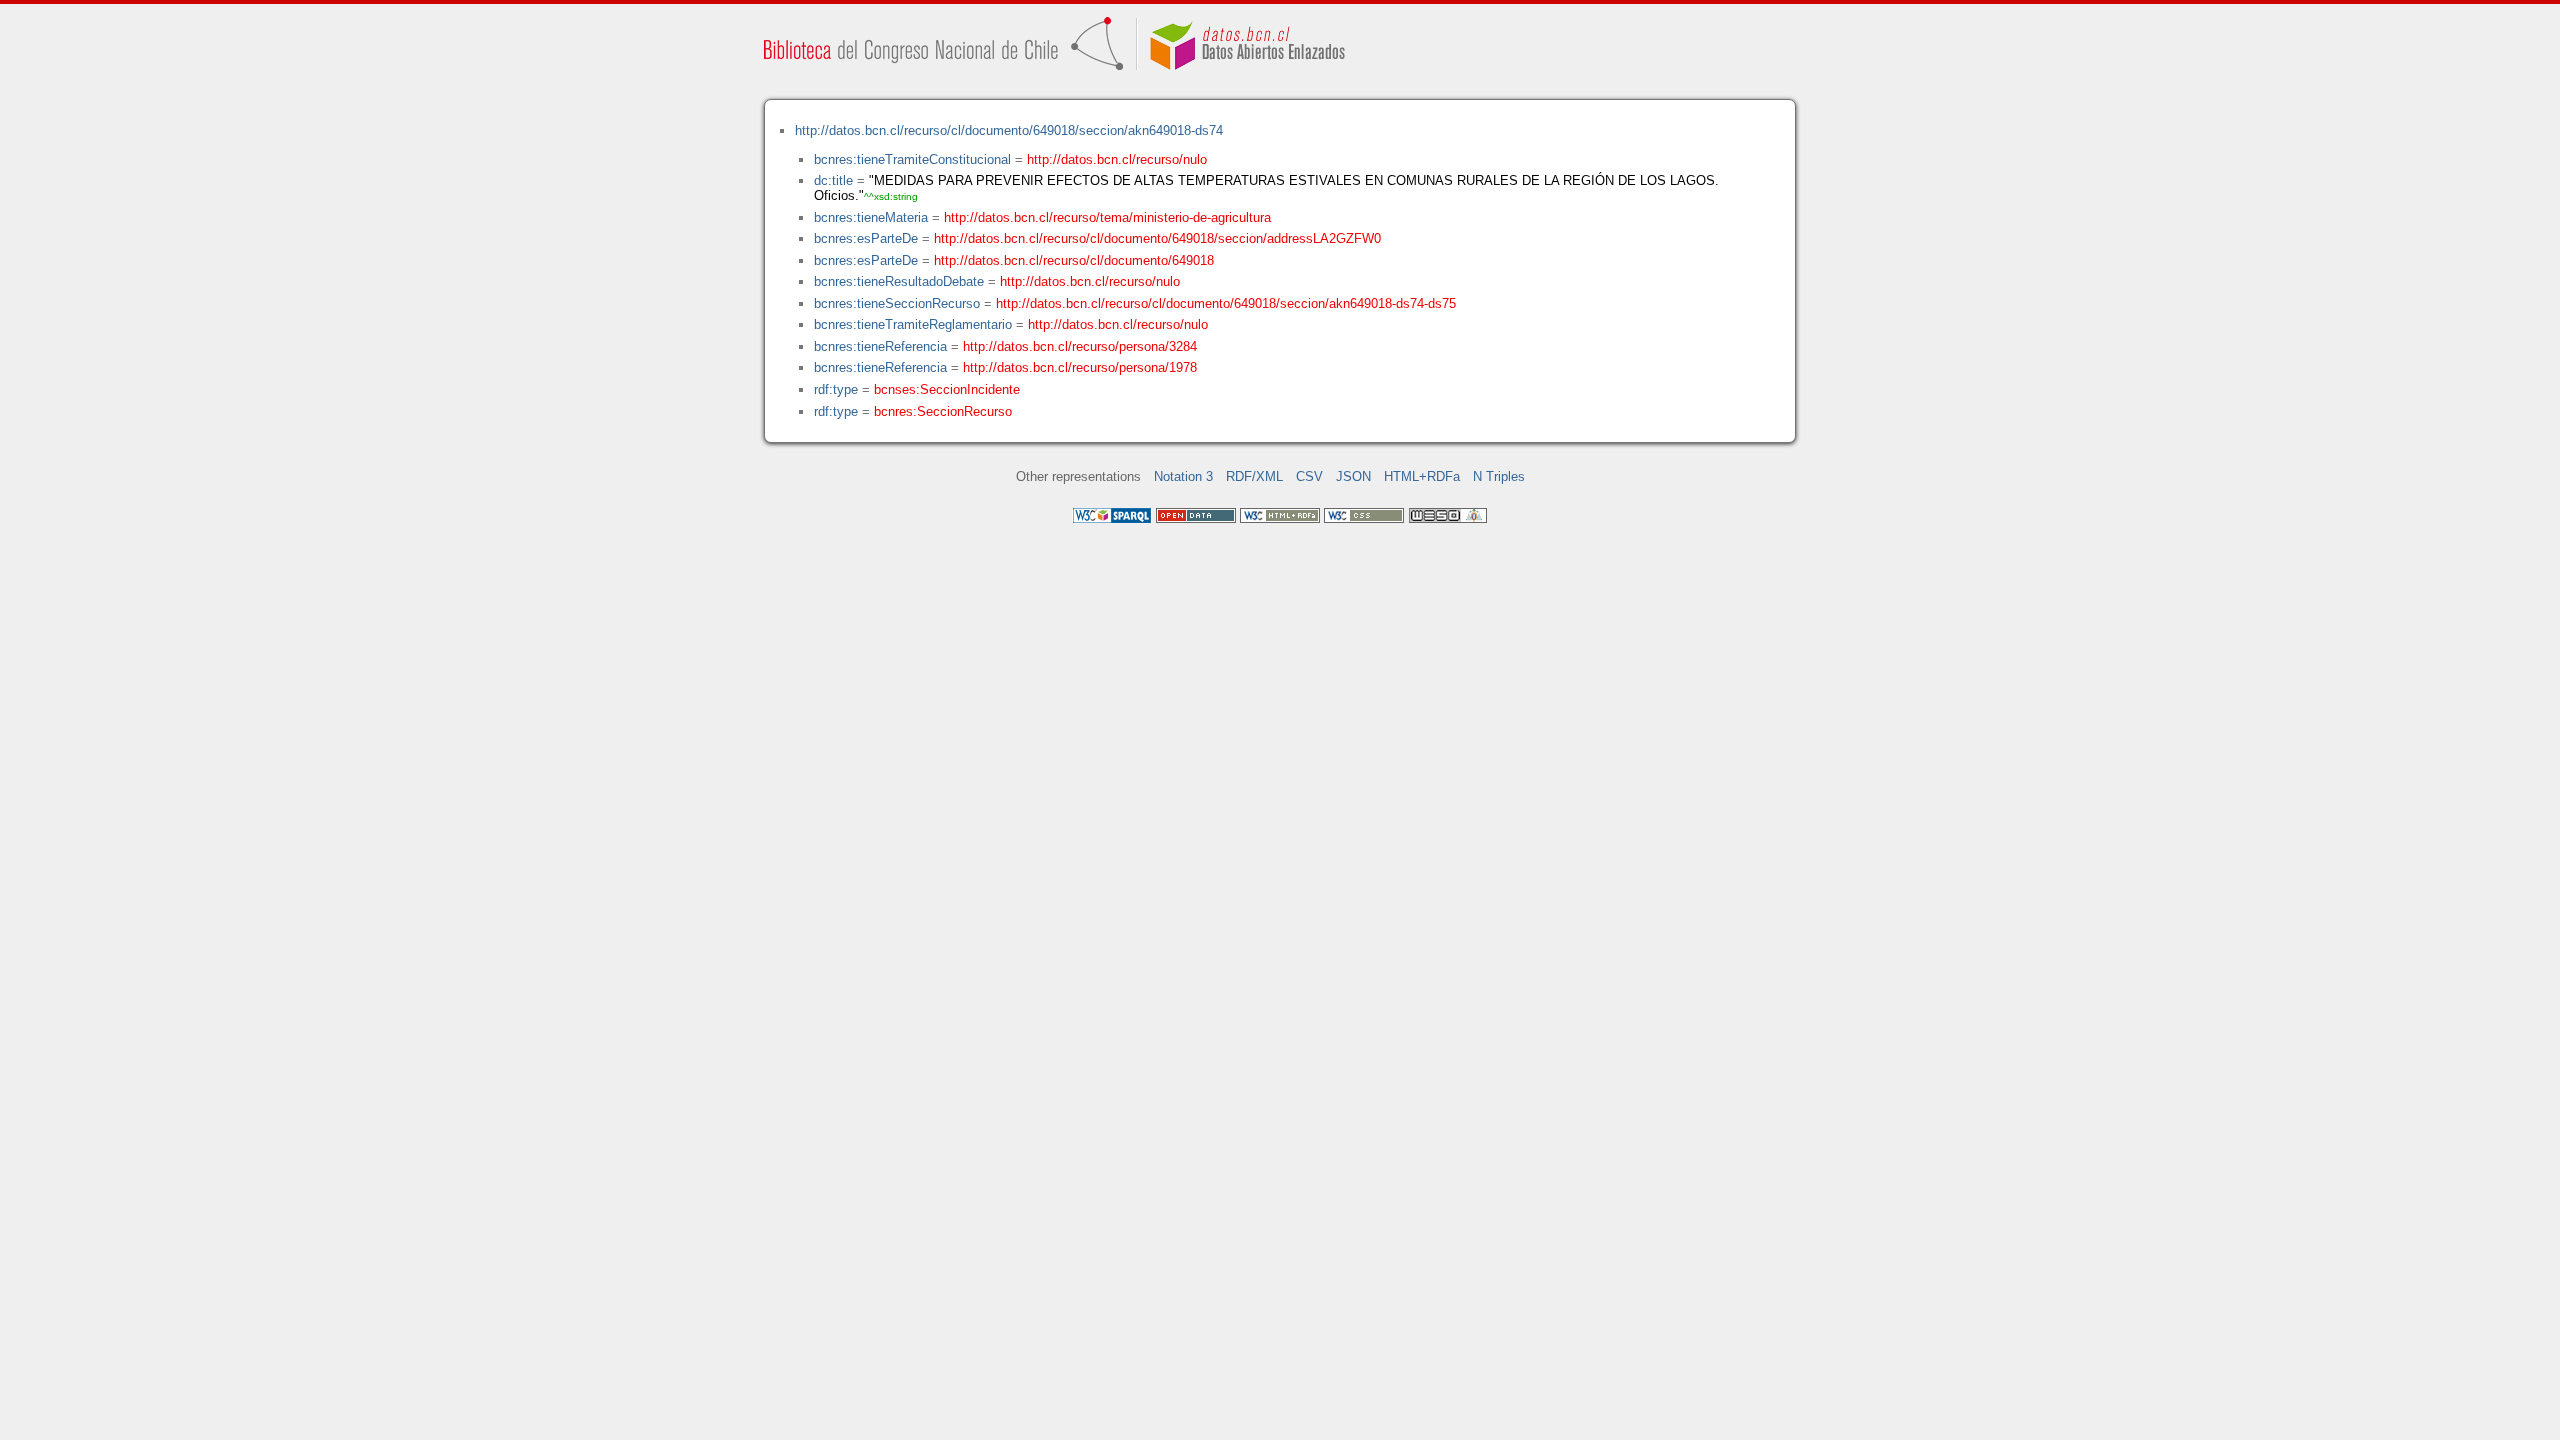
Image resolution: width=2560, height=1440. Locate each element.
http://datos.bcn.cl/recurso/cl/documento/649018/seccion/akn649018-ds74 (1009, 130)
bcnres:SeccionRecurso (943, 411)
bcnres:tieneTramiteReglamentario (913, 324)
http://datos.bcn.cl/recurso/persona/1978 (1080, 367)
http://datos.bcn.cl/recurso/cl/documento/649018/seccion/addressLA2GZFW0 (1157, 238)
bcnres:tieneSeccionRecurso (897, 303)
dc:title (833, 180)
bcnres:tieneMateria (871, 217)
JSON (1353, 476)
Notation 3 (1183, 476)
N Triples (1499, 476)
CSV (1309, 476)
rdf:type (836, 389)
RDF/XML (1254, 476)
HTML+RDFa (1422, 476)
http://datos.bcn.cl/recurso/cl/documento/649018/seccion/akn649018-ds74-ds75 (1226, 303)
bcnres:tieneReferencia (880, 346)
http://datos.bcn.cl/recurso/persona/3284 (1080, 346)
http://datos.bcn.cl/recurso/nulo (1117, 159)
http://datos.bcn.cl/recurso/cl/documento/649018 (1074, 260)
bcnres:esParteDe (866, 238)
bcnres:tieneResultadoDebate (899, 281)
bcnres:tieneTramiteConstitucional (912, 159)
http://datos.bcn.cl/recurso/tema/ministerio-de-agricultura (1107, 217)
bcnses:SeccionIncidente (947, 389)
